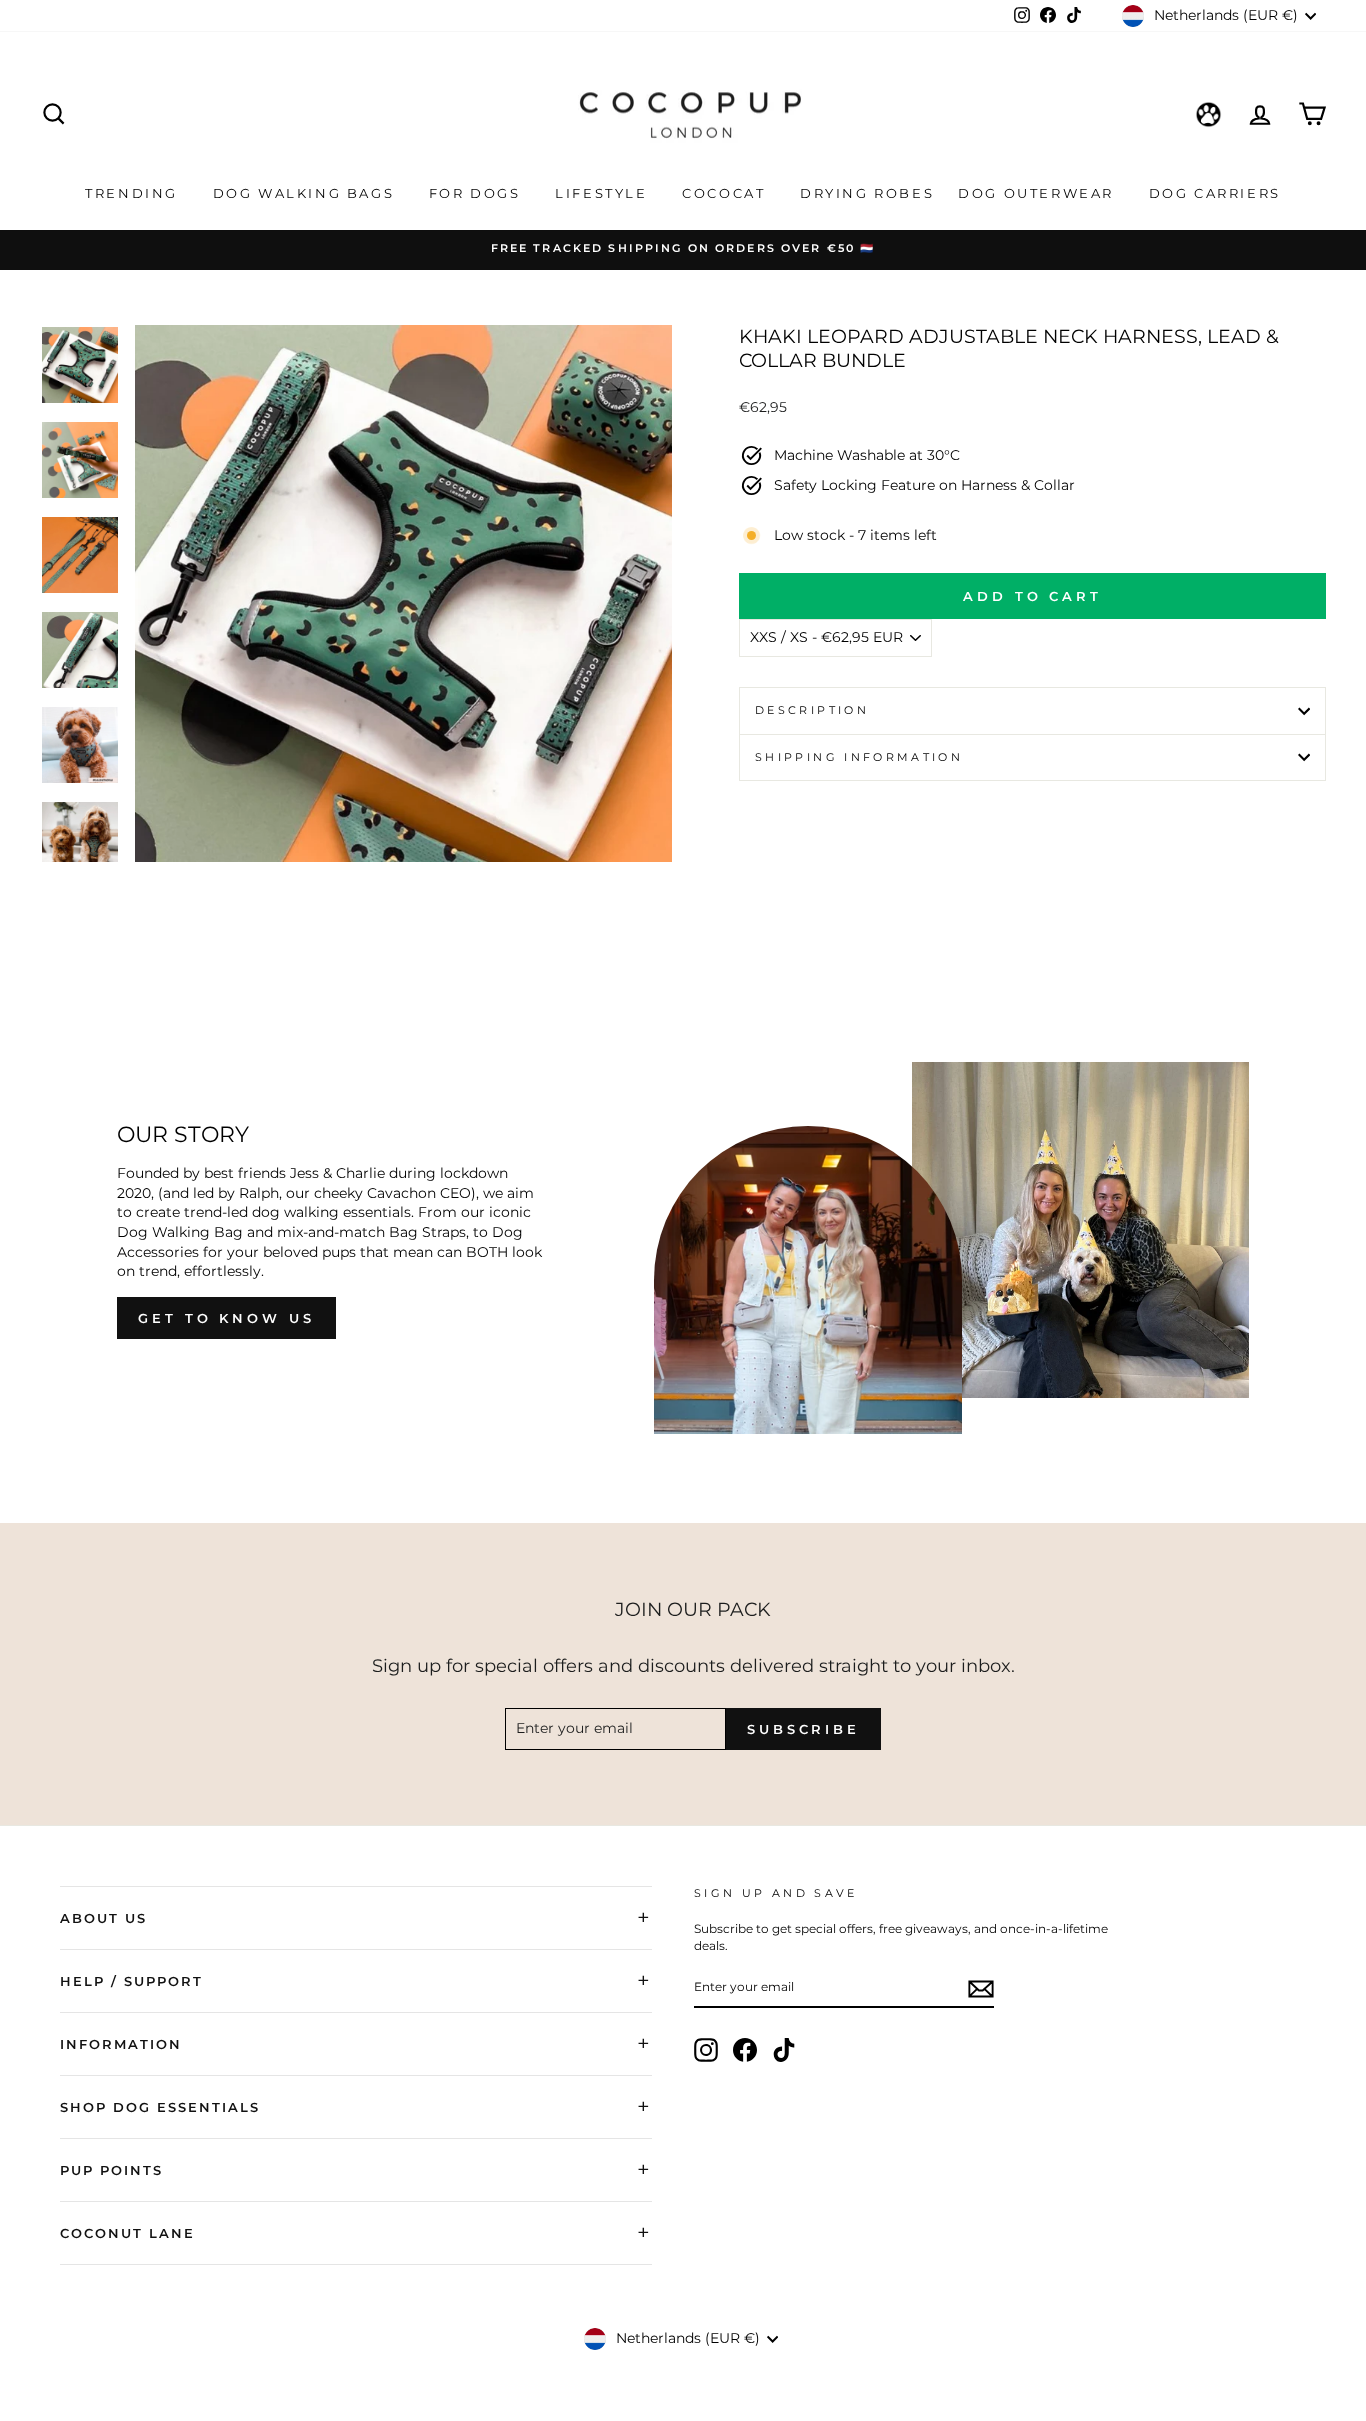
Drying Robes (867, 193)
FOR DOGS (477, 193)
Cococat (726, 193)
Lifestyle (604, 193)
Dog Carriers (1215, 193)
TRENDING (134, 193)
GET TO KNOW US (226, 1318)
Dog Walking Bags (306, 193)
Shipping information (859, 757)
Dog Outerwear (1038, 193)
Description (812, 710)
